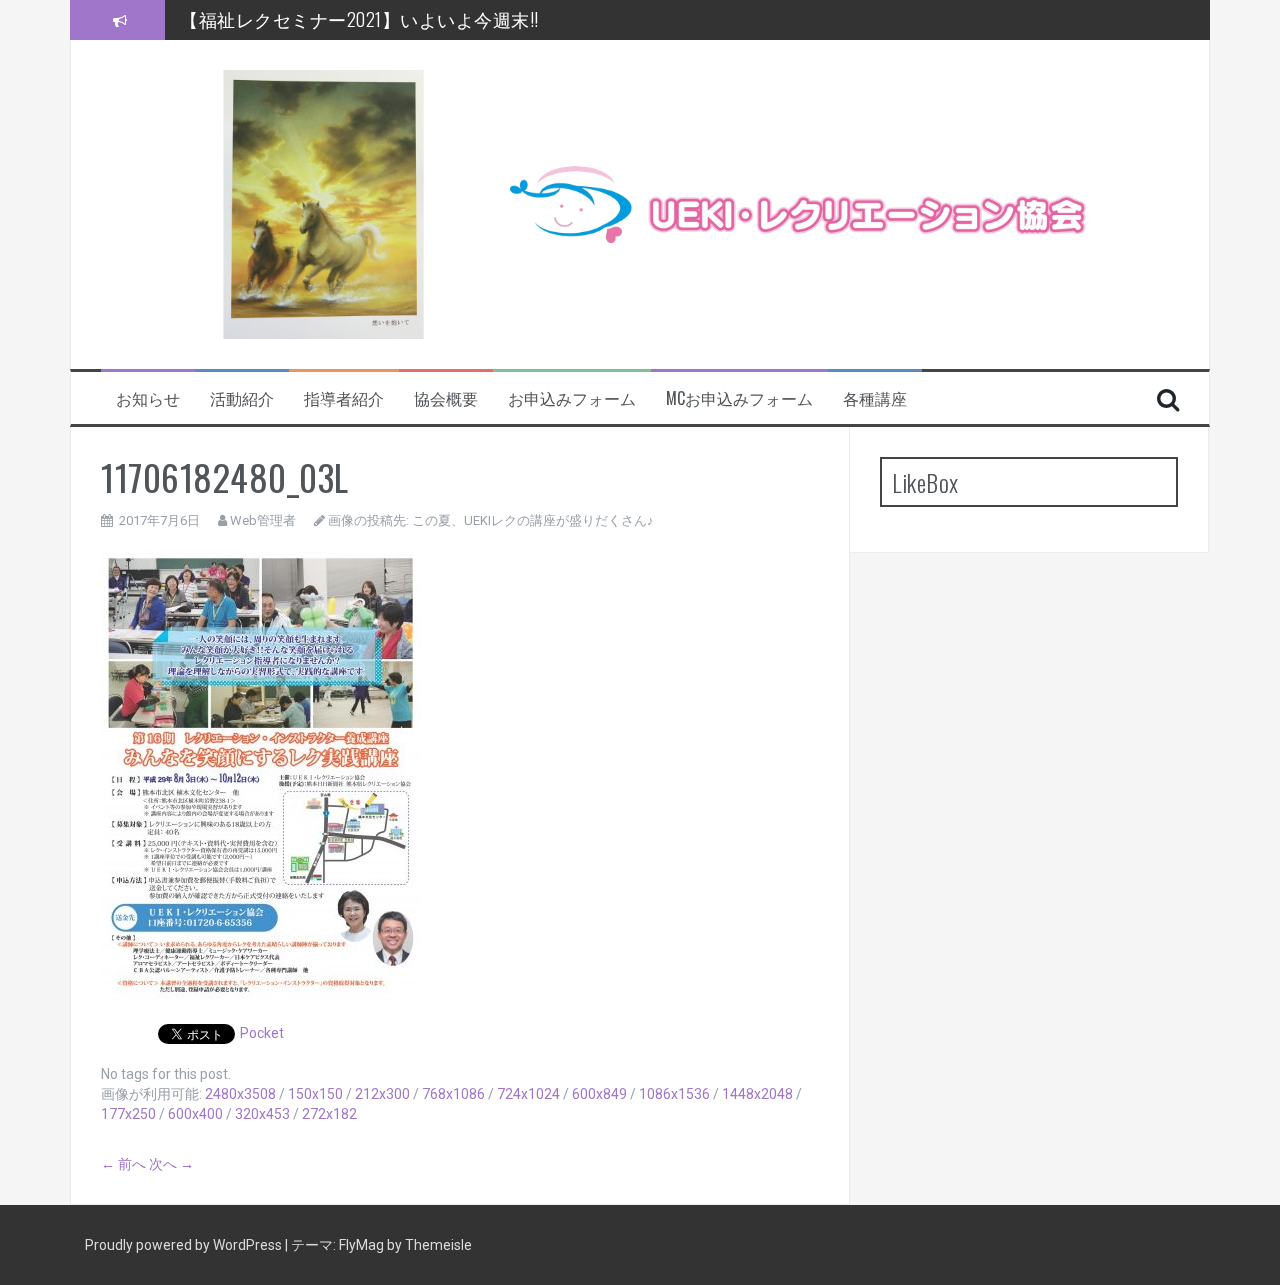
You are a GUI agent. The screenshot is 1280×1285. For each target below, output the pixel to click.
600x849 (599, 1094)
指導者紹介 (344, 398)
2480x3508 (240, 1094)
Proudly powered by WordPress (185, 1245)
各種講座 (875, 398)
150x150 (315, 1094)
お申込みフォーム (572, 398)
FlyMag (361, 1245)
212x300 (382, 1094)
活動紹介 (242, 398)
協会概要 (446, 398)
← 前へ (123, 1164)
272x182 (329, 1114)
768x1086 (453, 1094)
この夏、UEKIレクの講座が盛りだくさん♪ (533, 520)
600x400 (195, 1114)
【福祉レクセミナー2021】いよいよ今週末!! (359, 19)
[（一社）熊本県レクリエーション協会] (613, 203)
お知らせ (148, 398)
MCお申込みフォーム (739, 398)
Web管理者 (263, 520)
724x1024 (528, 1094)
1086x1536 (674, 1094)
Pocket (262, 1033)
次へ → (171, 1164)
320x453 (262, 1114)
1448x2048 (757, 1094)
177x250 (128, 1114)
